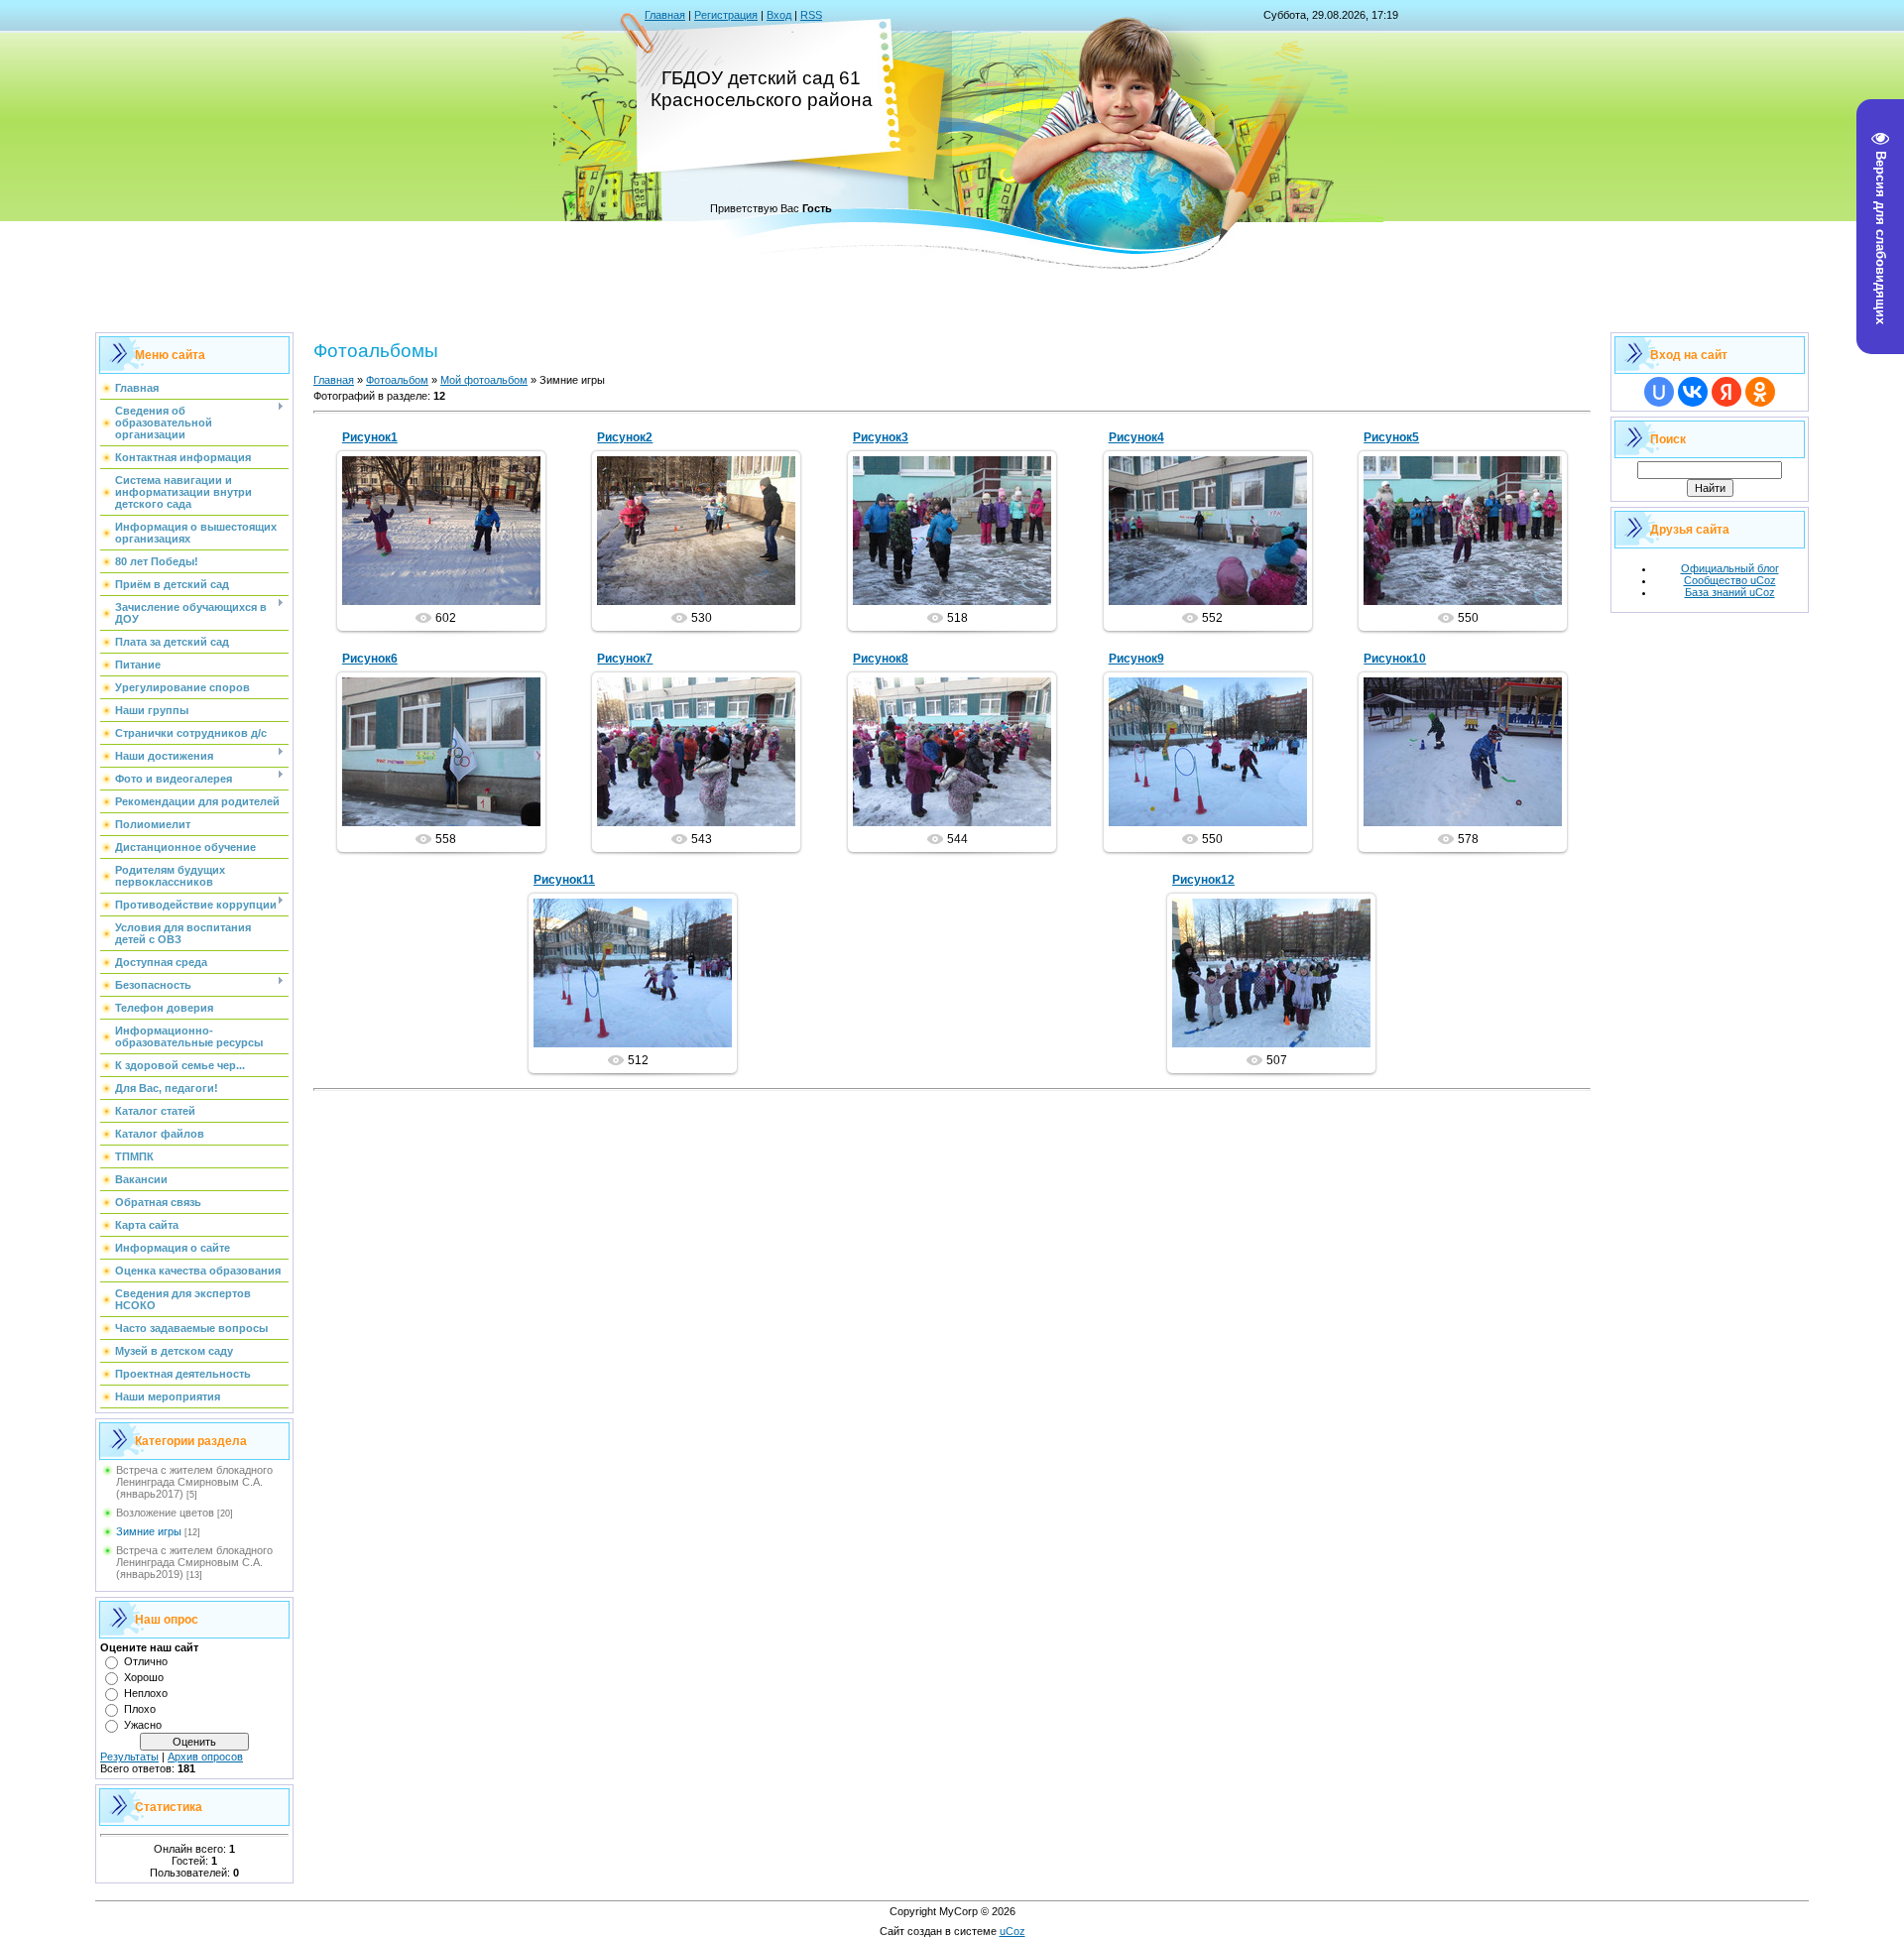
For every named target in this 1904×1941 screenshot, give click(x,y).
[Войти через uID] (1659, 392)
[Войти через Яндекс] (1726, 392)
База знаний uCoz (1730, 592)
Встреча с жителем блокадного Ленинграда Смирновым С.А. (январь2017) (194, 1482)
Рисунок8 (881, 659)
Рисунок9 (1136, 659)
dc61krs (450, 546)
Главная (665, 15)
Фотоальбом (397, 380)
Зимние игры (149, 1531)
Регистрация (726, 15)
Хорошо (144, 1677)
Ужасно (143, 1725)
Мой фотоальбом (484, 380)
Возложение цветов (165, 1513)
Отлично (146, 1661)
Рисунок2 (625, 437)
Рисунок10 (1395, 659)
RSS (811, 15)
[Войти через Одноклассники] (1760, 392)
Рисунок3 (881, 437)
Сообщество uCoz (1730, 580)
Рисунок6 (370, 659)
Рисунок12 (1203, 880)
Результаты (129, 1757)
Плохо (140, 1709)
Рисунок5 (1391, 437)
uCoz (1012, 1931)
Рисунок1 (370, 437)
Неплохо (146, 1693)
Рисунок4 (1136, 437)
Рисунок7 (625, 659)
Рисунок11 (564, 880)
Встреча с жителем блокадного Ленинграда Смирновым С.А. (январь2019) (194, 1562)
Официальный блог (1730, 568)
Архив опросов (205, 1757)
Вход (779, 15)
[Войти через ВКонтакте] (1693, 392)
